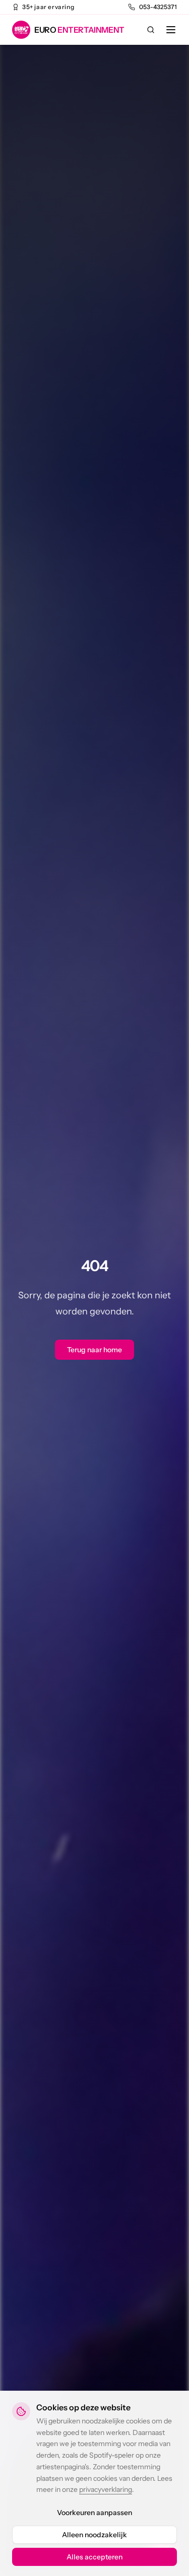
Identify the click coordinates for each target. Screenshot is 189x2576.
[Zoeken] (151, 30)
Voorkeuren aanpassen (94, 2513)
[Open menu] (171, 30)
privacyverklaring (106, 2489)
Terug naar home (94, 1350)
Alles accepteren (94, 2557)
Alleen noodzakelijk (94, 2535)
